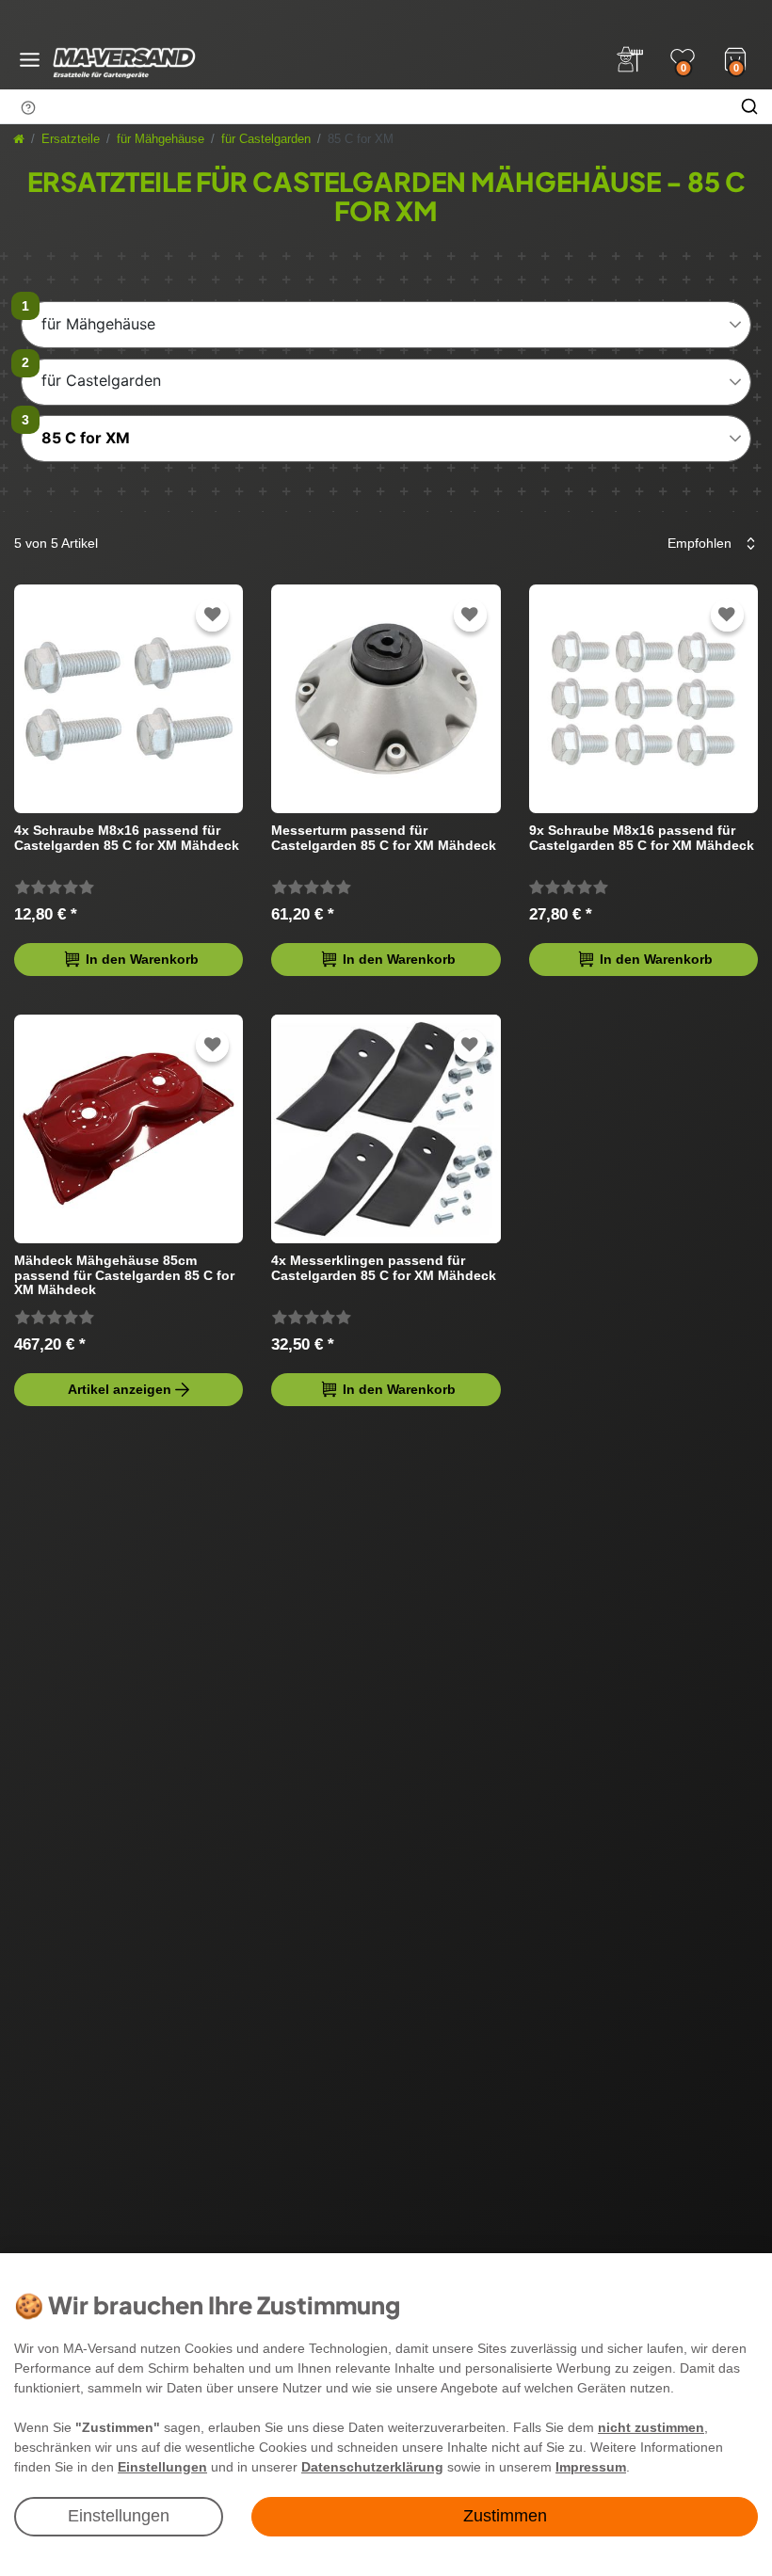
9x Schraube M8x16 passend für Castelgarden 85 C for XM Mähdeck (642, 838)
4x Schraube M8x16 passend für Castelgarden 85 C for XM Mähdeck (127, 838)
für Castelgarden (266, 139)
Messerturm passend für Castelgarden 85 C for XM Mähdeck (384, 838)
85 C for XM (86, 438)
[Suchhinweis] (28, 107)
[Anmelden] (630, 59)
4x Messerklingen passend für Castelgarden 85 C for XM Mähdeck (384, 1268)
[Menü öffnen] (30, 60)
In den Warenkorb (142, 959)
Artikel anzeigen (120, 1389)
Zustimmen (505, 2516)
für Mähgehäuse (161, 139)
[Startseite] (19, 139)
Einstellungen (119, 2516)
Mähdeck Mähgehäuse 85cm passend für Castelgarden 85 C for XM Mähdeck (124, 1275)
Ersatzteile (71, 139)
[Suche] (749, 106)
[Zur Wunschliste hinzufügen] (213, 615)
